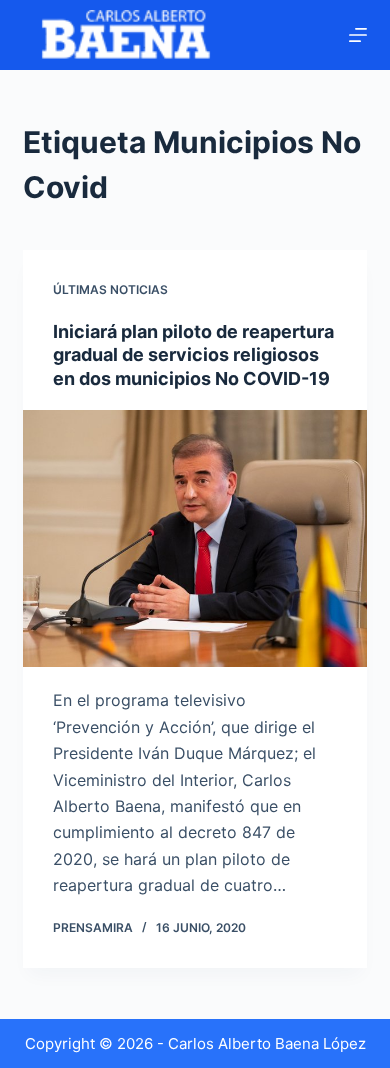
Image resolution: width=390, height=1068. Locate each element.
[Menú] (358, 35)
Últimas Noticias (110, 289)
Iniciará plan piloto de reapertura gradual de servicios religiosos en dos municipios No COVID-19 (193, 355)
